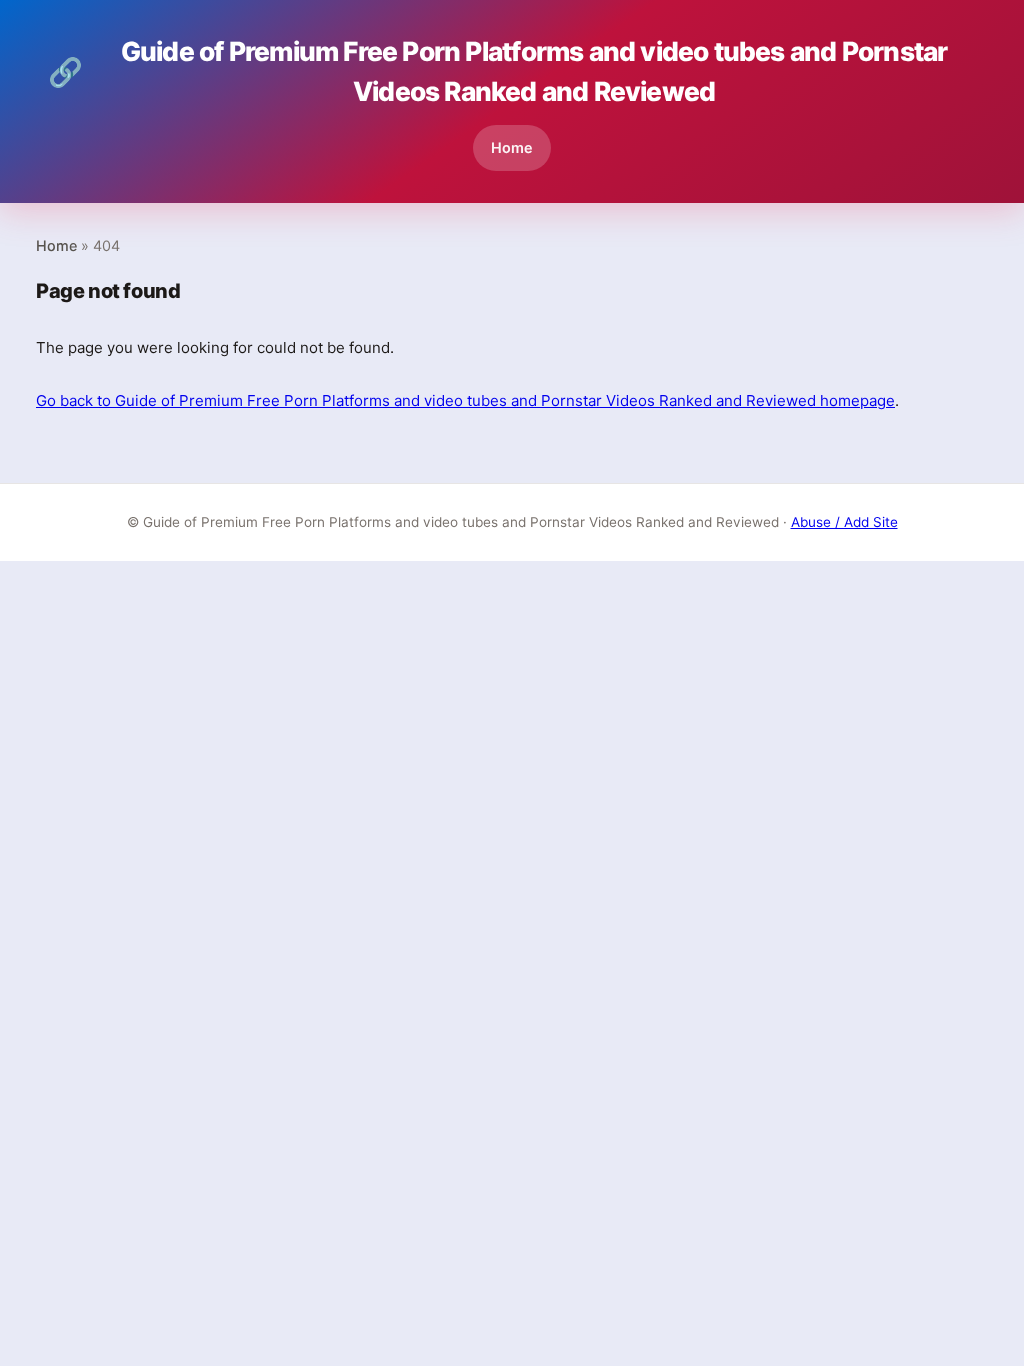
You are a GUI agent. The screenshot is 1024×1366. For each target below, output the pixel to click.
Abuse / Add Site (844, 522)
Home (512, 147)
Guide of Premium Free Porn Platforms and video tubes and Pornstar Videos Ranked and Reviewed (497, 71)
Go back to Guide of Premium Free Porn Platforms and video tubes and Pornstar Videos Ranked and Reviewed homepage (465, 400)
